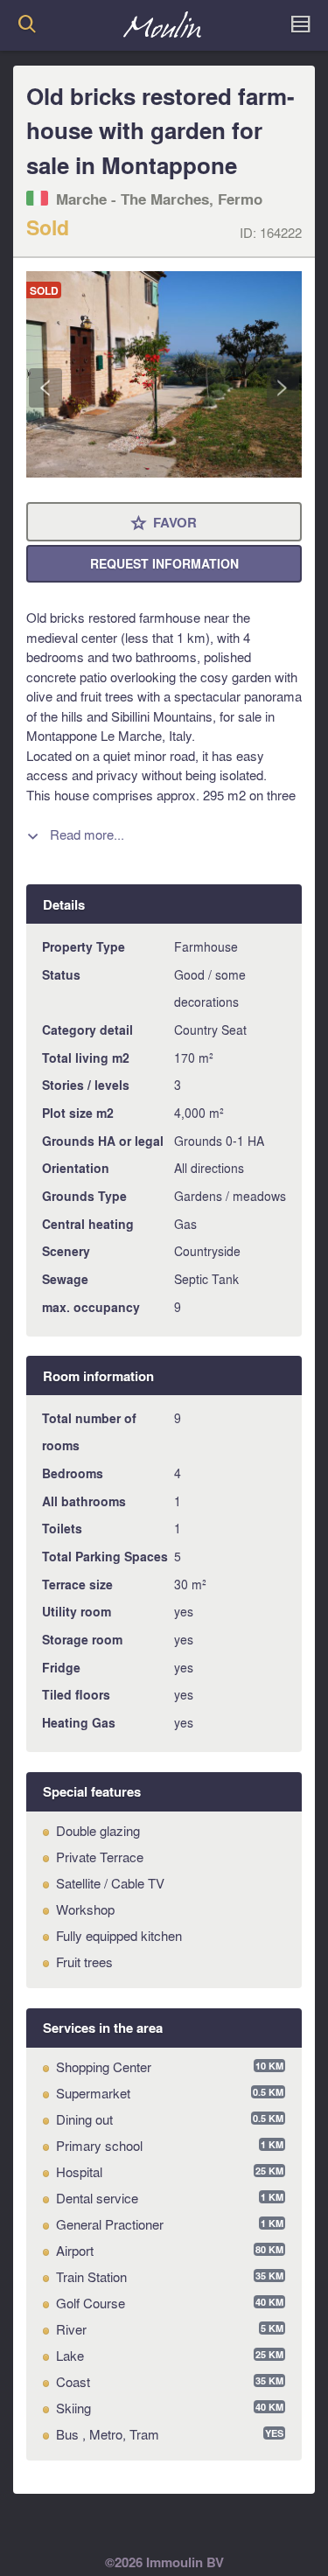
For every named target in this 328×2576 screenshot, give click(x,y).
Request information (164, 564)
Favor (164, 524)
